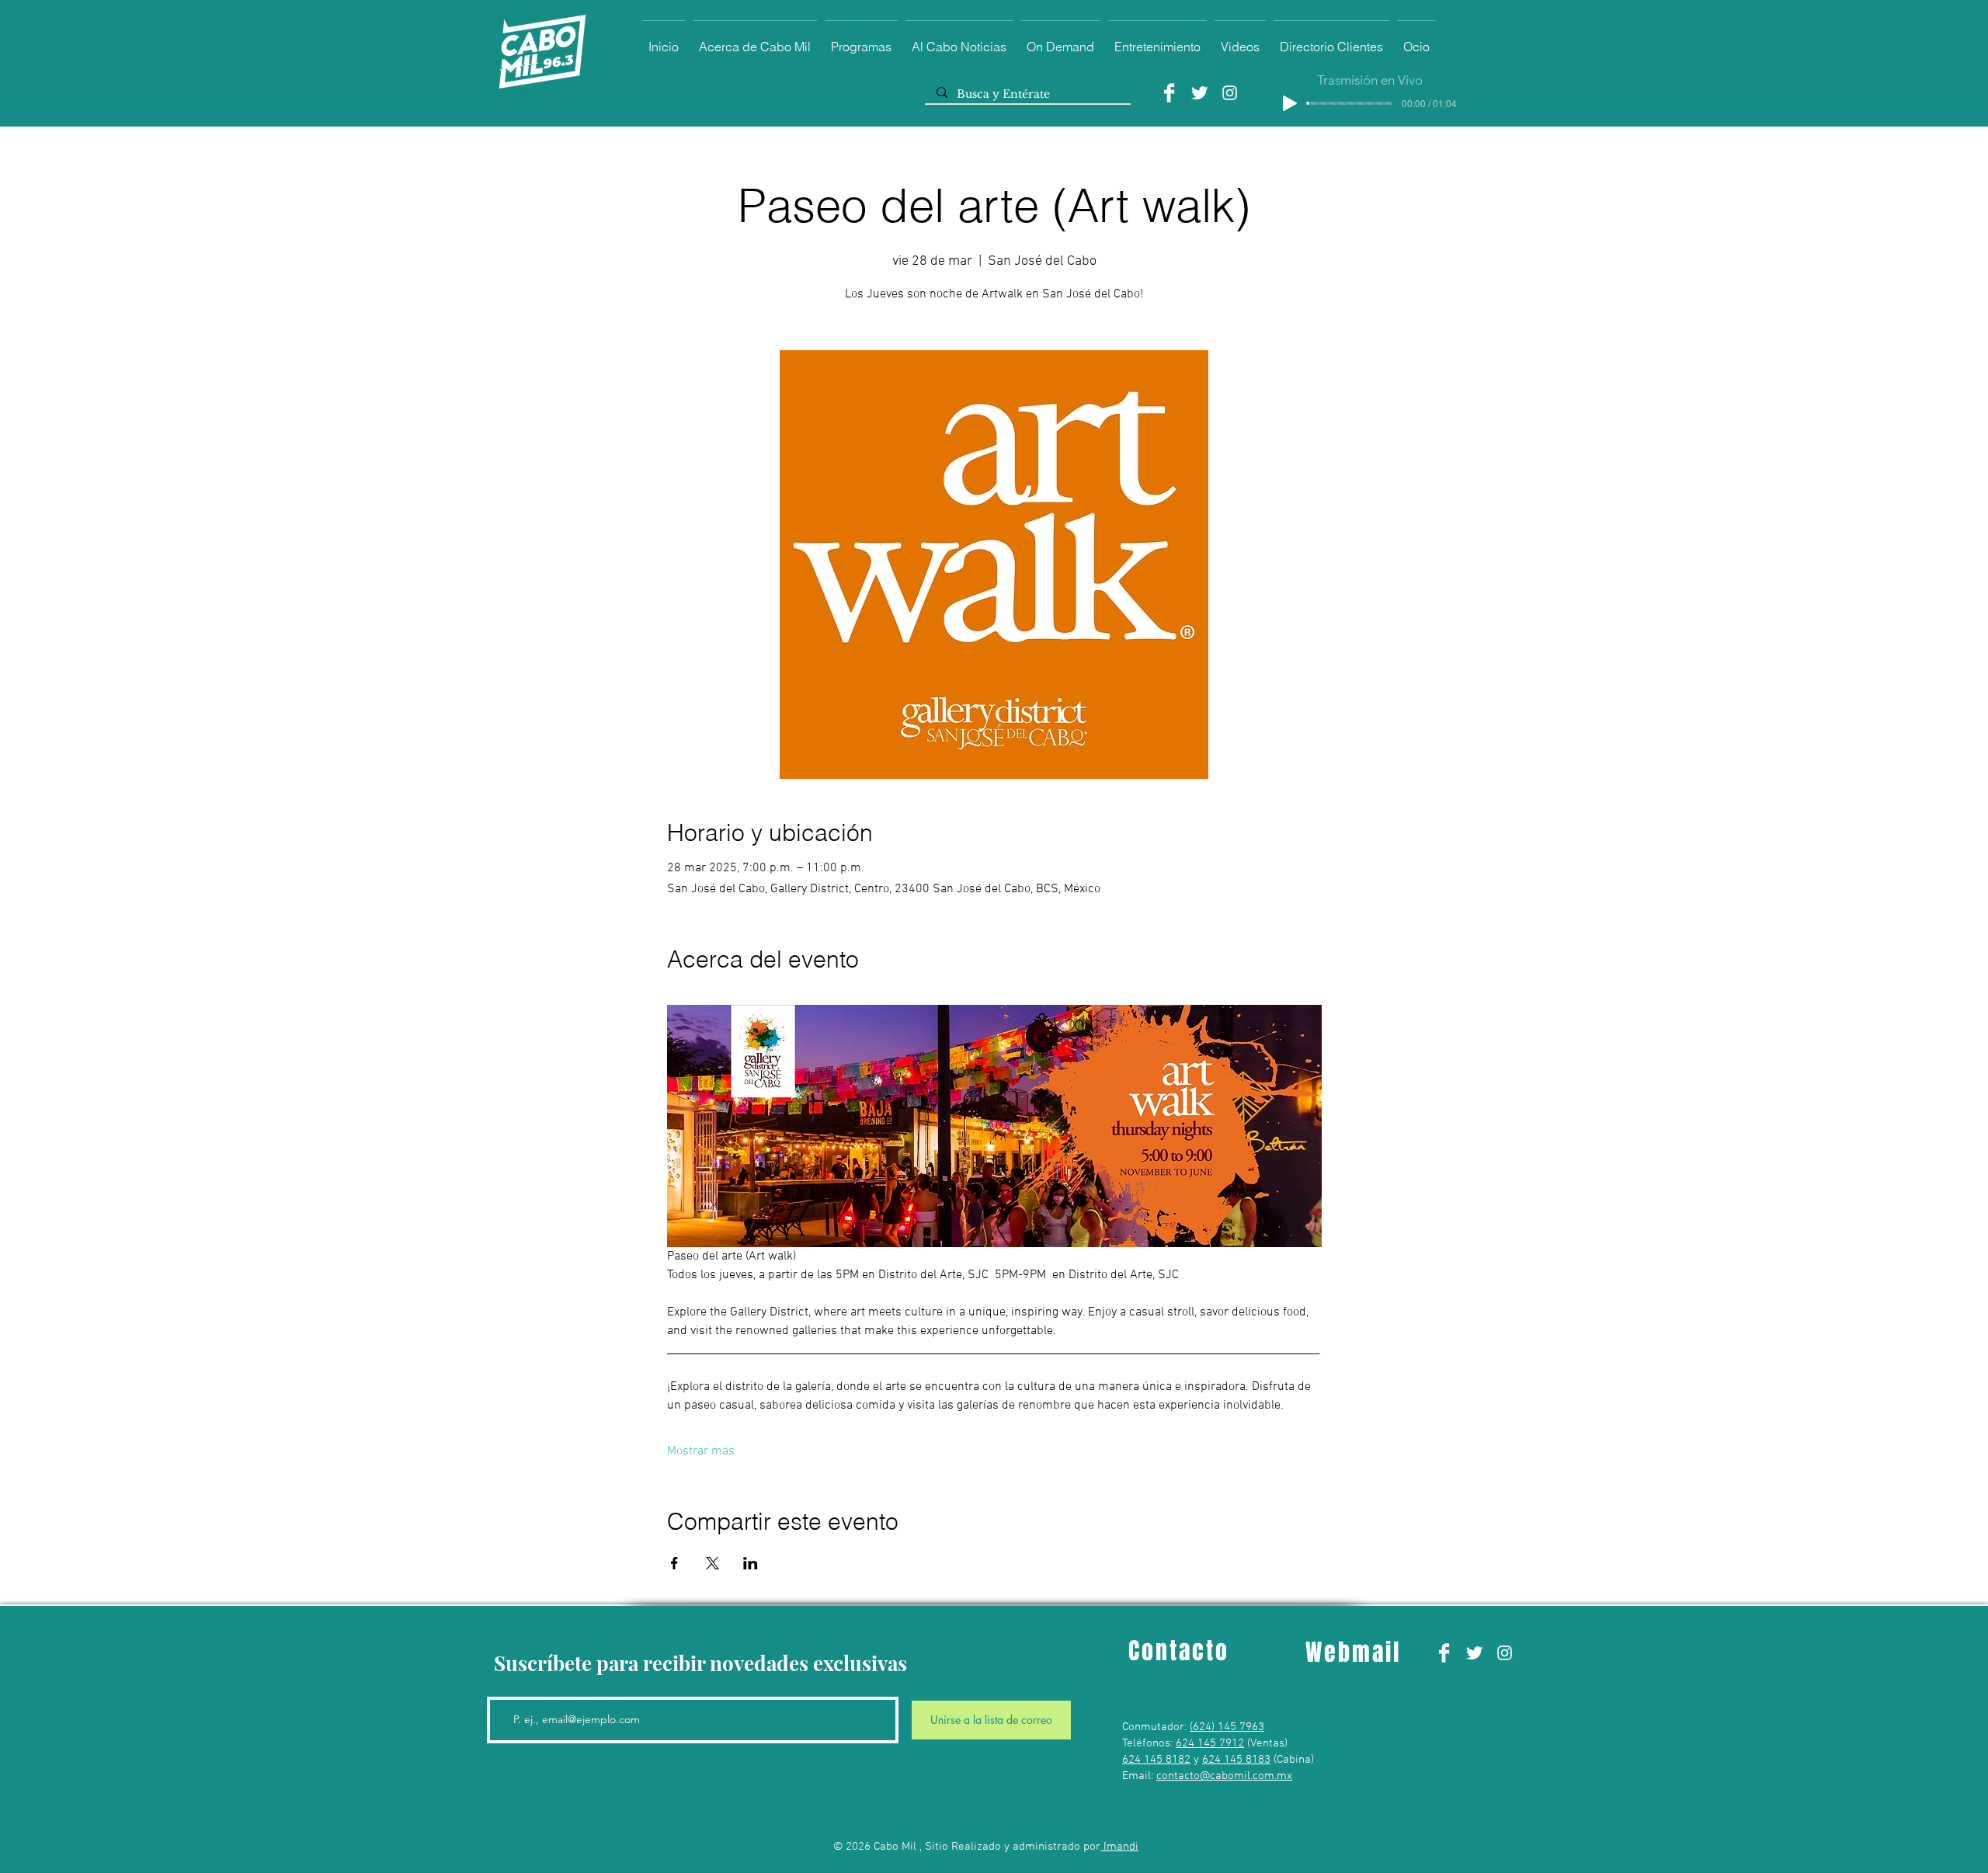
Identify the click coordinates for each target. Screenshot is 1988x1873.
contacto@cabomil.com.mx (1224, 1776)
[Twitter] (1199, 93)
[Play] (1290, 103)
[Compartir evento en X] (712, 1563)
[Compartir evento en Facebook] (674, 1563)
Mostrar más (701, 1451)
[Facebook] (1169, 93)
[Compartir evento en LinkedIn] (751, 1563)
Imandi (1119, 1847)
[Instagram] (1230, 93)
